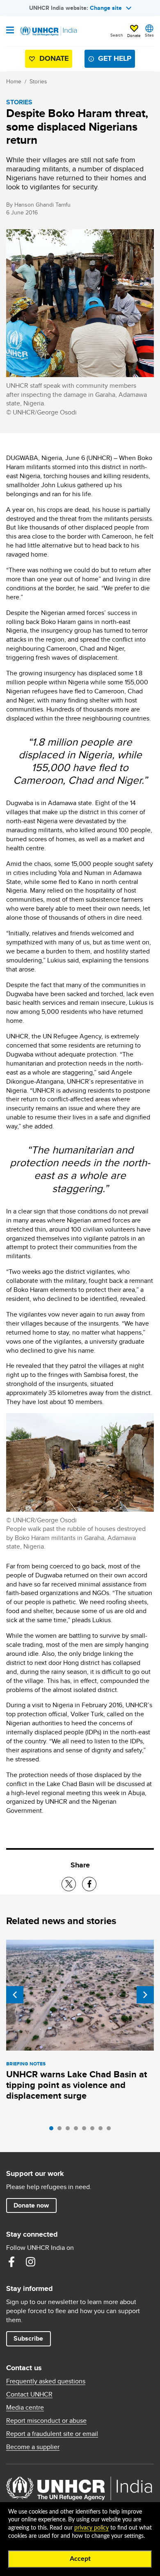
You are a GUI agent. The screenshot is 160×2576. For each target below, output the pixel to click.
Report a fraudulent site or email (52, 2434)
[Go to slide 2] (62, 2130)
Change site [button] (106, 8)
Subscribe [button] (28, 2338)
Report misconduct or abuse (46, 2421)
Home (14, 81)
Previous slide (15, 1995)
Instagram (30, 2262)
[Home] (48, 31)
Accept (80, 2559)
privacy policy (91, 2528)
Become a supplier (33, 2447)
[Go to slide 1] (53, 2130)
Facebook (11, 2262)
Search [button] (117, 35)
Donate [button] (134, 35)
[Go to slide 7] (103, 2130)
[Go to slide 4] (78, 2130)
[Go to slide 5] (86, 2130)
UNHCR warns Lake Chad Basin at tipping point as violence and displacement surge (77, 2085)
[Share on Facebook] (89, 1884)
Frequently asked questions (46, 2381)
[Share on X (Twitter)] (69, 1884)
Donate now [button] (31, 2205)
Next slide (145, 1995)
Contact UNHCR (29, 2394)
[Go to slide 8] (111, 2130)
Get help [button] (115, 58)
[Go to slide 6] (94, 2130)
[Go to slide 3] (70, 2130)
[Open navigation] (10, 31)
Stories (38, 81)
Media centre (25, 2408)
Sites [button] (149, 35)
